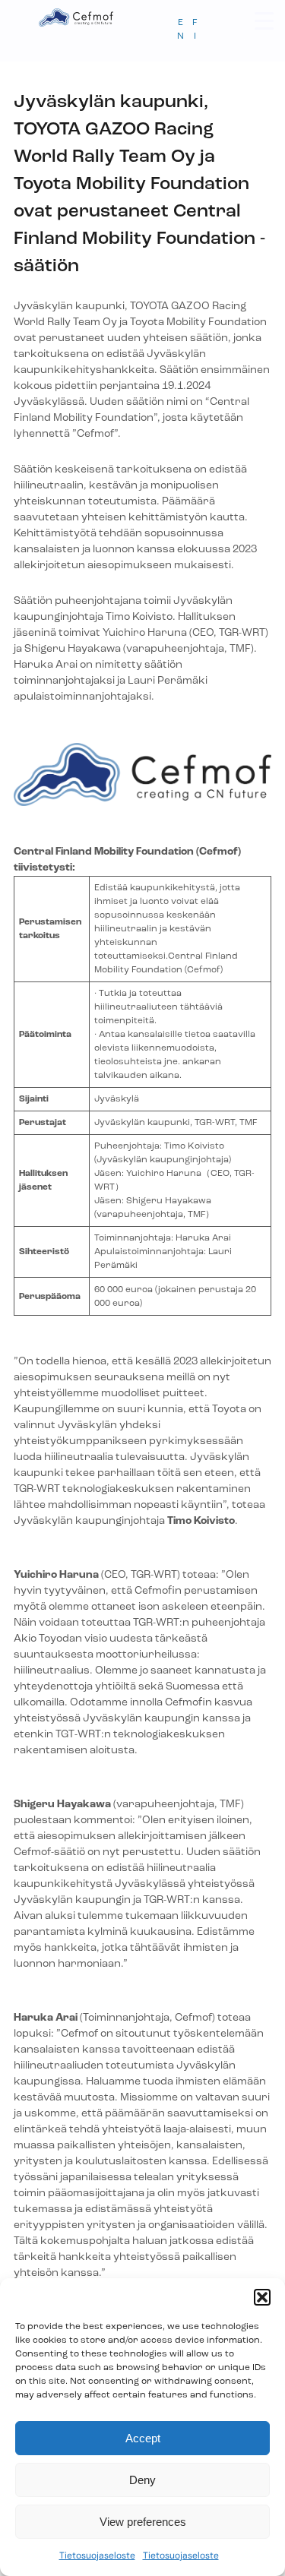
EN (180, 30)
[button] (262, 2297)
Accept (143, 2438)
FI (195, 30)
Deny (142, 2480)
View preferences (143, 2522)
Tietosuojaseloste (97, 2555)
